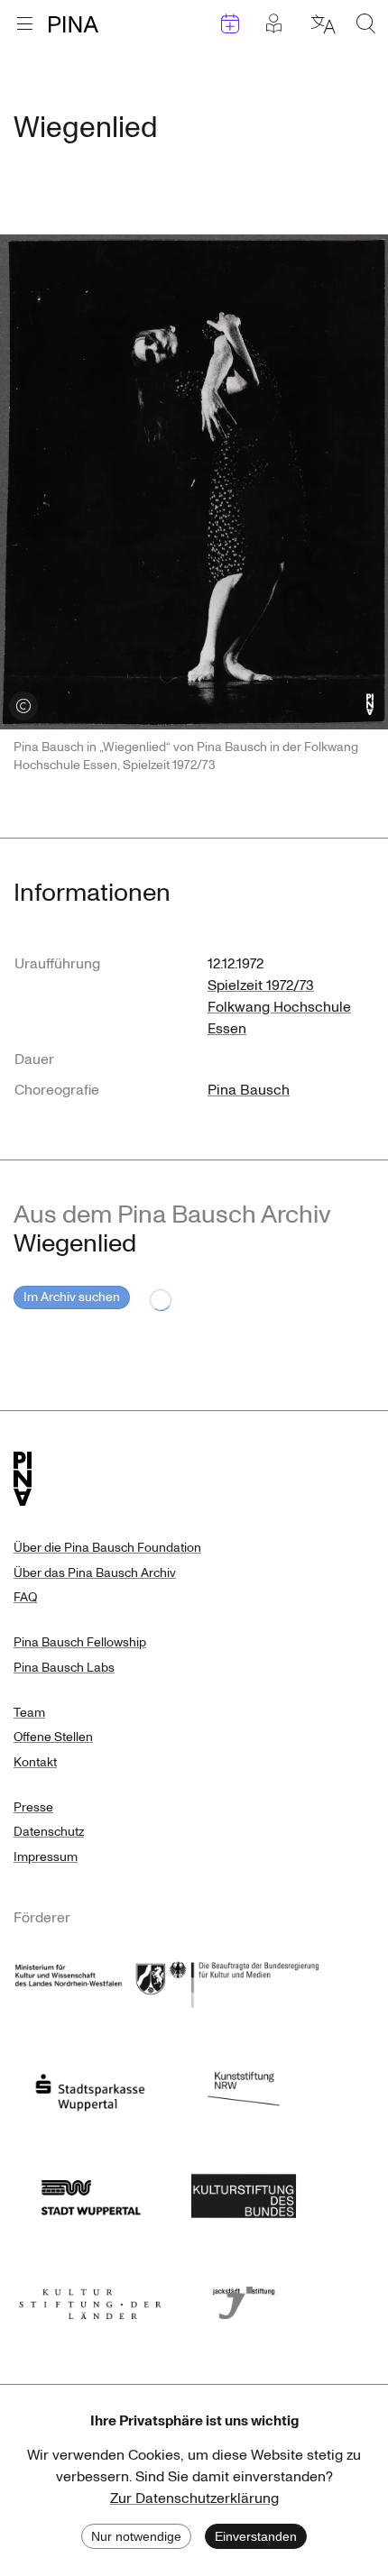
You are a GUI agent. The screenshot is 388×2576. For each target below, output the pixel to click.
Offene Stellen (53, 1737)
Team (29, 1713)
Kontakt (35, 1762)
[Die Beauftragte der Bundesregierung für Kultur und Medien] (244, 1982)
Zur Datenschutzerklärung (194, 2498)
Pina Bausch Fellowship (80, 1642)
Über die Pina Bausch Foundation (107, 1548)
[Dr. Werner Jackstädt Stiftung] (244, 2298)
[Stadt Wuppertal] (90, 2193)
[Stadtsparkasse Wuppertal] (90, 2087)
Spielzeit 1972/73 (261, 985)
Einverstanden (256, 2536)
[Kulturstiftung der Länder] (90, 2298)
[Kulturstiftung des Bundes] (244, 2193)
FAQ (25, 1597)
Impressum (46, 1857)
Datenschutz (49, 1832)
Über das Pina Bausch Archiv (95, 1573)
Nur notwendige (136, 2536)
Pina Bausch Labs (64, 1668)
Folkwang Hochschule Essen (279, 1018)
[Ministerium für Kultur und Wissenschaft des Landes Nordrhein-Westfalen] (90, 1982)
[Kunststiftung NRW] (244, 2087)
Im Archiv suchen (72, 1297)
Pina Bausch (249, 1090)
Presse (33, 1807)
